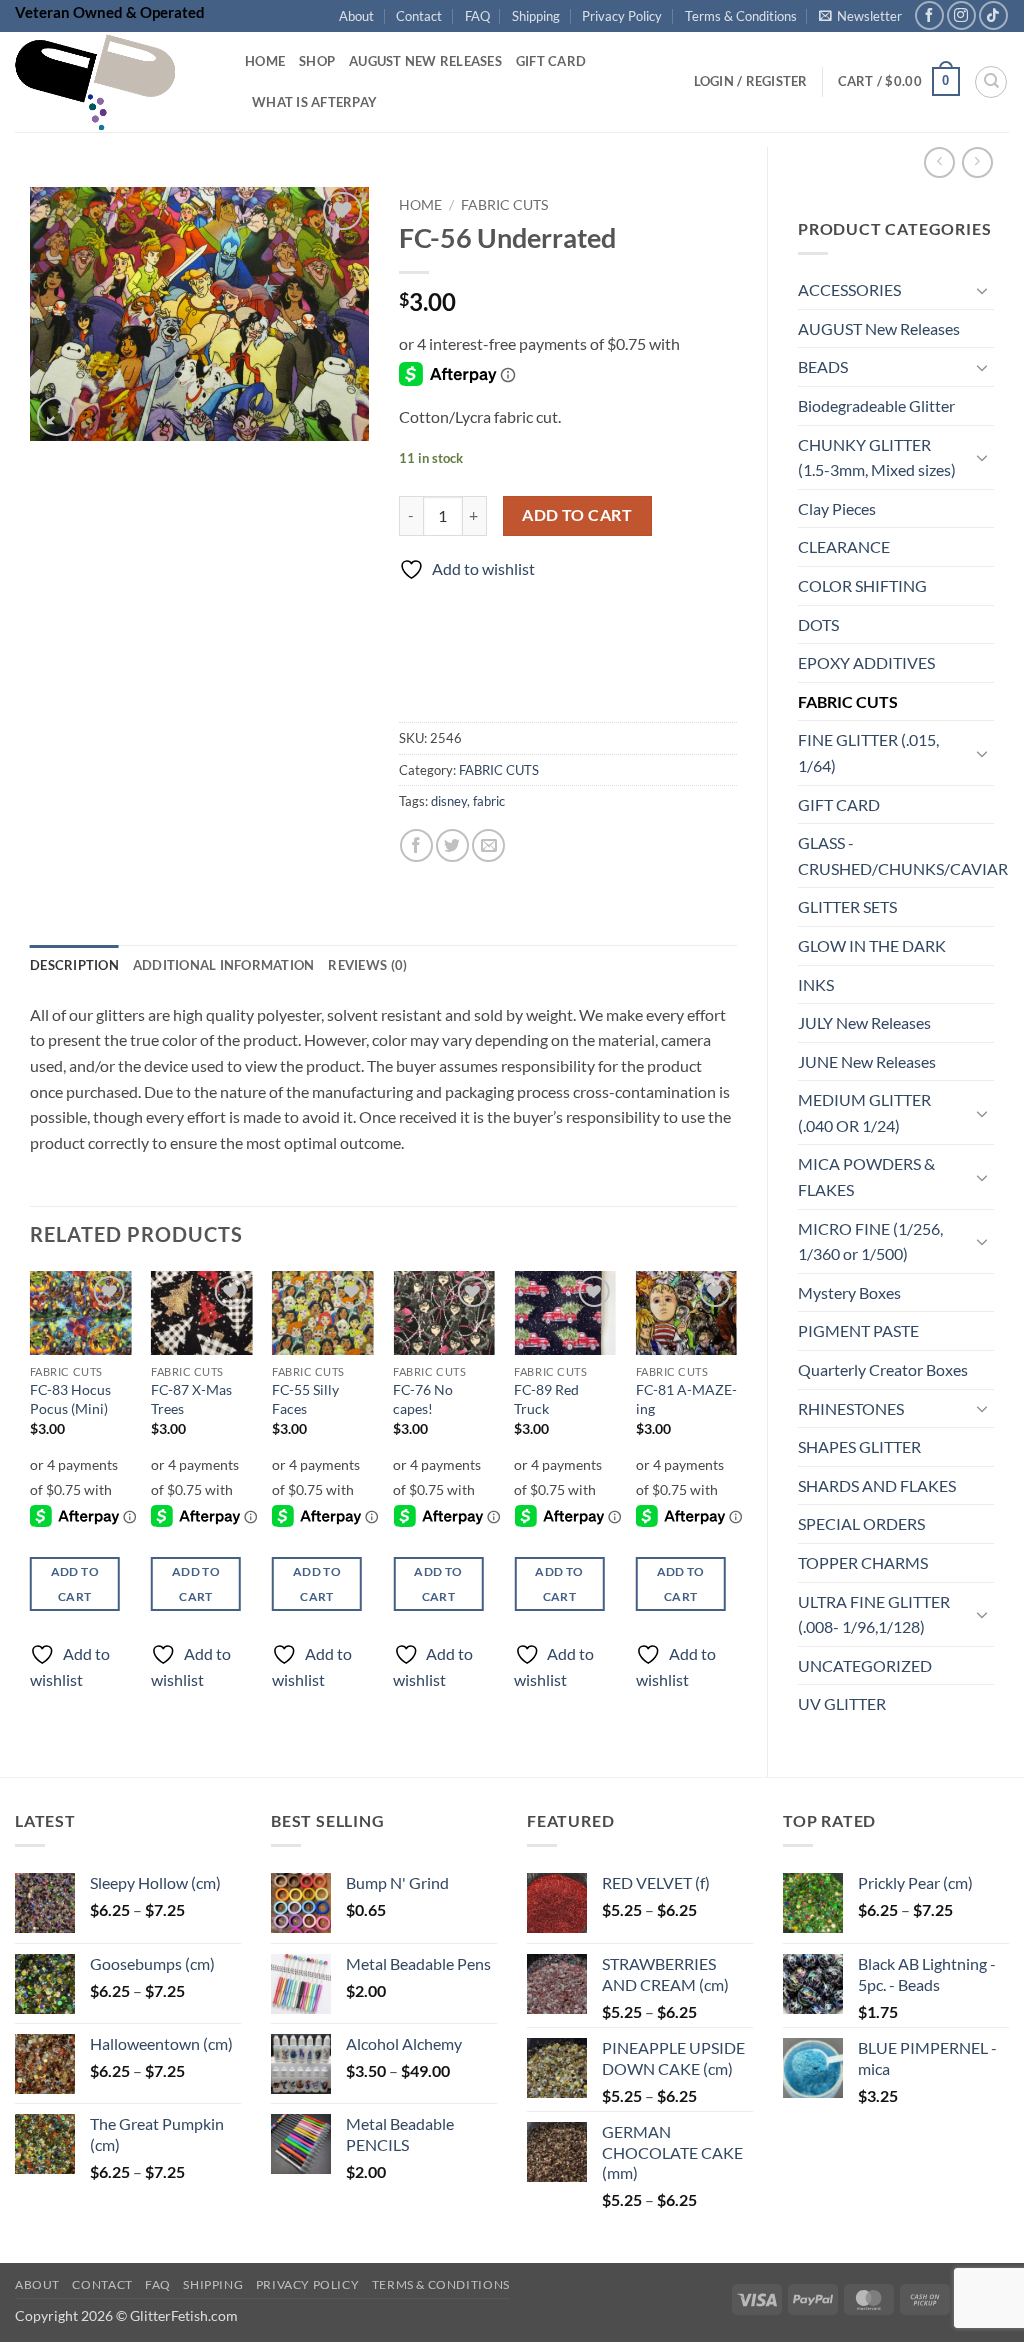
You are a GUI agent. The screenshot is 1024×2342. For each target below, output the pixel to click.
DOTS (818, 624)
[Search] (991, 82)
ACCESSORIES (849, 289)
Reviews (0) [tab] (367, 965)
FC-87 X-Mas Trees (191, 1399)
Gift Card (551, 61)
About (356, 16)
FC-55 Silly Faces (305, 1399)
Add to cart (577, 515)
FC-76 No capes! (423, 1399)
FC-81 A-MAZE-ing (686, 1399)
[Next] (736, 1497)
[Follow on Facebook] (929, 15)
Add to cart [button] (75, 1584)
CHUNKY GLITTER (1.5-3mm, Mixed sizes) (877, 457)
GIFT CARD (839, 804)
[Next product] (939, 162)
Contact (419, 16)
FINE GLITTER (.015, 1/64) (868, 752)
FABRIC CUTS (848, 701)
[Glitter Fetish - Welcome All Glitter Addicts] (115, 82)
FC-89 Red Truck (546, 1399)
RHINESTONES (851, 1408)
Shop (317, 61)
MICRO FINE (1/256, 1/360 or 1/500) (870, 1241)
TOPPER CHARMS (863, 1562)
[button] (860, 16)
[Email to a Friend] (488, 845)
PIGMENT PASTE (858, 1330)
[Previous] (31, 1497)
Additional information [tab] (224, 965)
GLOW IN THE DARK (872, 945)
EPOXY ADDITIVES (866, 662)
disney (449, 801)
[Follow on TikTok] (993, 15)
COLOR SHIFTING (862, 585)
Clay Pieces (837, 508)
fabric (489, 801)
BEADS (823, 366)
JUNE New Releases (867, 1061)
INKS (816, 984)
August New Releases (425, 61)
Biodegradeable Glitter (876, 405)
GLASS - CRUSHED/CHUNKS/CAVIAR (903, 855)
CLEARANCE (844, 546)
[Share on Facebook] (416, 845)
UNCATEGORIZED (865, 1665)
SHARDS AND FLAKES (877, 1485)
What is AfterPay (314, 102)
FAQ (477, 16)
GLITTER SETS (847, 906)
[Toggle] (982, 290)
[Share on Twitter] (452, 845)
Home (265, 61)
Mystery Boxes (849, 1292)
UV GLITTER (842, 1703)
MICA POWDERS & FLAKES (866, 1176)
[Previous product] (977, 162)
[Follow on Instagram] (961, 15)
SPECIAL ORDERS (861, 1523)
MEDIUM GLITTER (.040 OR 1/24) (864, 1112)
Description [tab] (74, 965)
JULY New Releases (864, 1022)
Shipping (536, 16)
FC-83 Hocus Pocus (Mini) (70, 1399)
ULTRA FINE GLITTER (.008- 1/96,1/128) (874, 1614)
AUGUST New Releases (879, 328)
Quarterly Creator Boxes (883, 1369)
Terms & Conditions (741, 16)
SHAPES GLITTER (859, 1446)
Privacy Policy (622, 16)
